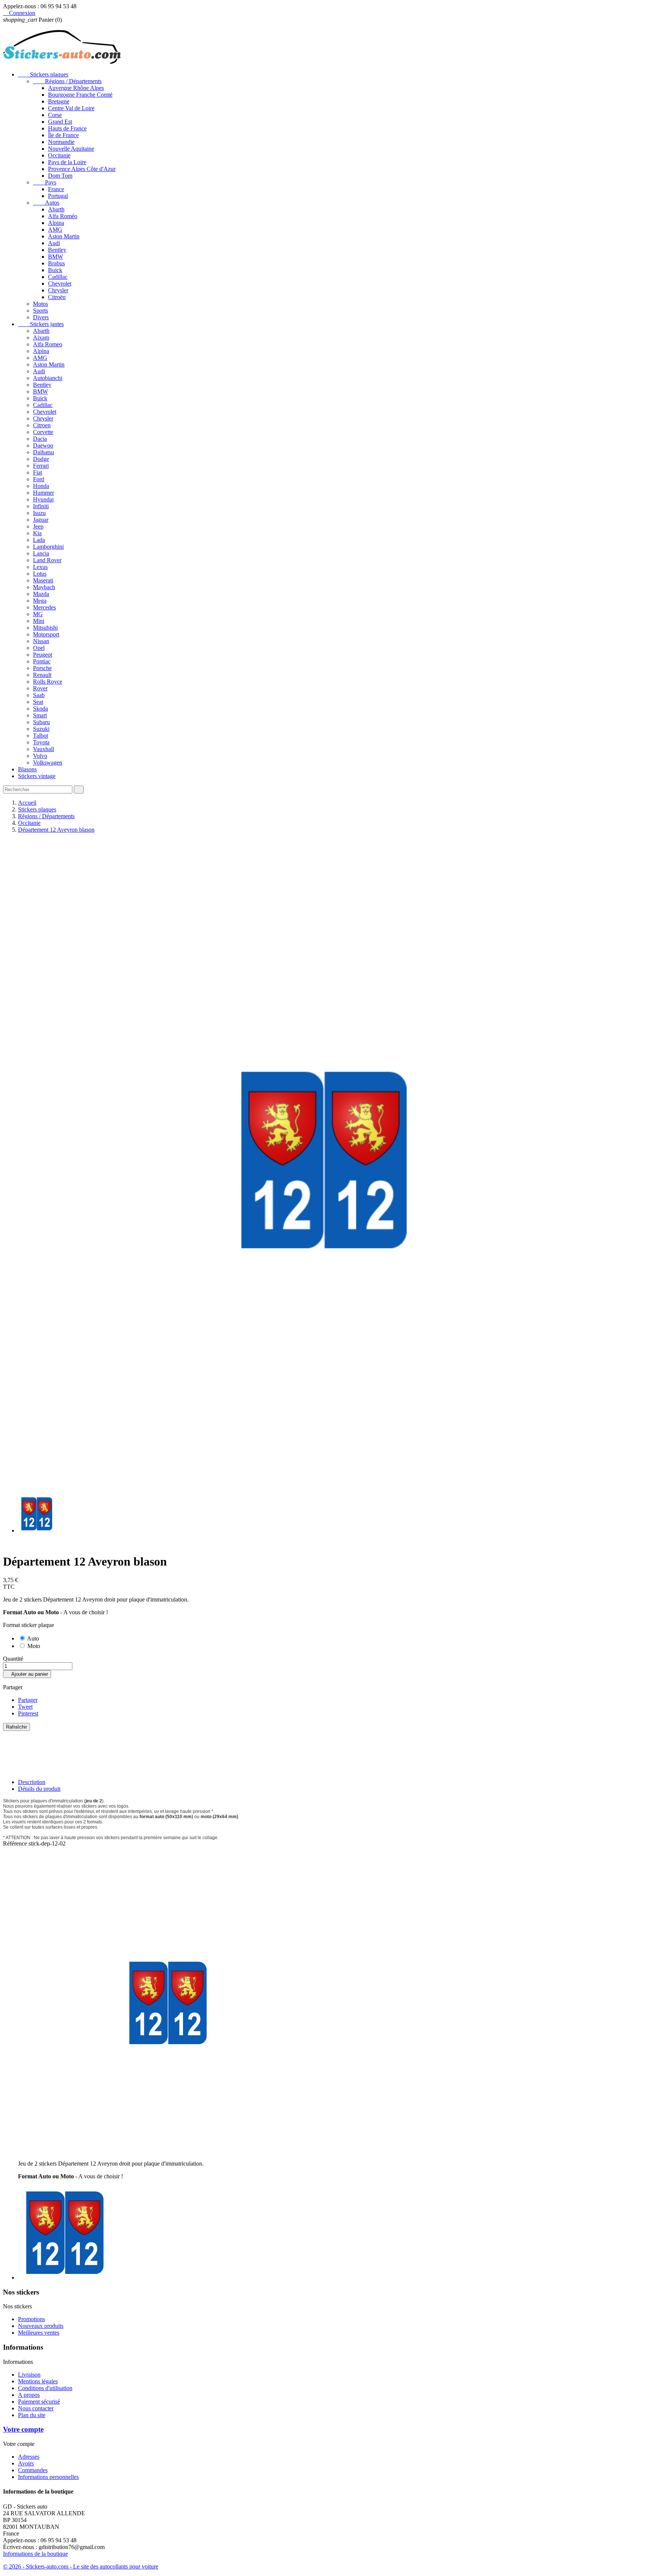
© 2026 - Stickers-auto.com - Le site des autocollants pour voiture (81, 2566)
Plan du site (32, 2415)
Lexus (40, 567)
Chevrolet (60, 284)
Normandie (61, 142)
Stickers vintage (37, 776)
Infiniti (41, 506)
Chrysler (58, 290)
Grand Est (60, 122)
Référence (16, 1843)
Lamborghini (48, 547)
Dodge (41, 459)
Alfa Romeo (48, 344)
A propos (29, 2395)
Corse (55, 115)
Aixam (41, 338)
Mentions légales (38, 2381)
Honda (41, 486)
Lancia (41, 553)
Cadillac (58, 277)
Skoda (40, 709)
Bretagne (59, 101)
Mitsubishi (45, 628)
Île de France (63, 135)
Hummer (43, 493)
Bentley (57, 250)
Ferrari (41, 466)
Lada (39, 540)
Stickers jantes (41, 324)
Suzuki (41, 729)
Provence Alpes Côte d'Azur (82, 169)
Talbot (40, 736)
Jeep (38, 526)
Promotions (31, 2319)
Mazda (41, 594)
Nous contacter (36, 2408)
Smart (40, 715)
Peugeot (43, 655)
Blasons (27, 769)
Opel (39, 648)
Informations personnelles (48, 2477)
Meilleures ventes (39, 2333)
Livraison (29, 2375)
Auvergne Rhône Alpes (76, 88)
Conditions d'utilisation (45, 2388)
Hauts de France (67, 128)
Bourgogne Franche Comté (80, 95)
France (56, 189)
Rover (40, 688)
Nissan (41, 641)
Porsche (42, 668)
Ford (39, 479)
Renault (42, 675)
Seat (38, 702)
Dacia (40, 439)
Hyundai (43, 499)
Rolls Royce (48, 682)
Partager (28, 1700)
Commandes (33, 2470)
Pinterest (28, 1713)
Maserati (43, 580)
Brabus (56, 263)
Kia (37, 533)
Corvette (43, 432)
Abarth (56, 209)
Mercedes (44, 607)
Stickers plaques (43, 74)
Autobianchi (48, 378)
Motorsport (46, 634)
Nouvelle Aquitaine (71, 149)
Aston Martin (64, 236)
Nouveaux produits (41, 2326)
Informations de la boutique (35, 2554)
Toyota (41, 742)
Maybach (44, 587)
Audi (54, 243)
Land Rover (47, 560)
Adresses (29, 2457)
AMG (55, 230)
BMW (55, 257)
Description (32, 1782)
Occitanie (59, 155)
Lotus (40, 574)
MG (38, 614)
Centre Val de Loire (71, 108)
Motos (40, 304)
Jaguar (41, 520)
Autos (46, 203)
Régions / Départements (67, 81)
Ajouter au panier (27, 1674)
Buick (55, 270)
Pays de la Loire (67, 162)
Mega (40, 601)
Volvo (40, 756)
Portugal (58, 196)
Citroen (42, 425)
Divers (41, 317)
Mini (39, 621)
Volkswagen (48, 763)
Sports (40, 311)
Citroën (57, 297)
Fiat (37, 472)
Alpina (56, 223)
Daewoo (43, 445)
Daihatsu (43, 452)
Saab (39, 695)
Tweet (25, 1707)
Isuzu (39, 513)
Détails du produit (39, 1789)
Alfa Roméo (63, 216)
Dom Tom (60, 176)
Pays (45, 182)
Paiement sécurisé (39, 2402)
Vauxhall (43, 749)
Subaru (41, 722)
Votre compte (23, 2429)
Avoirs (26, 2463)
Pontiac (42, 661)
